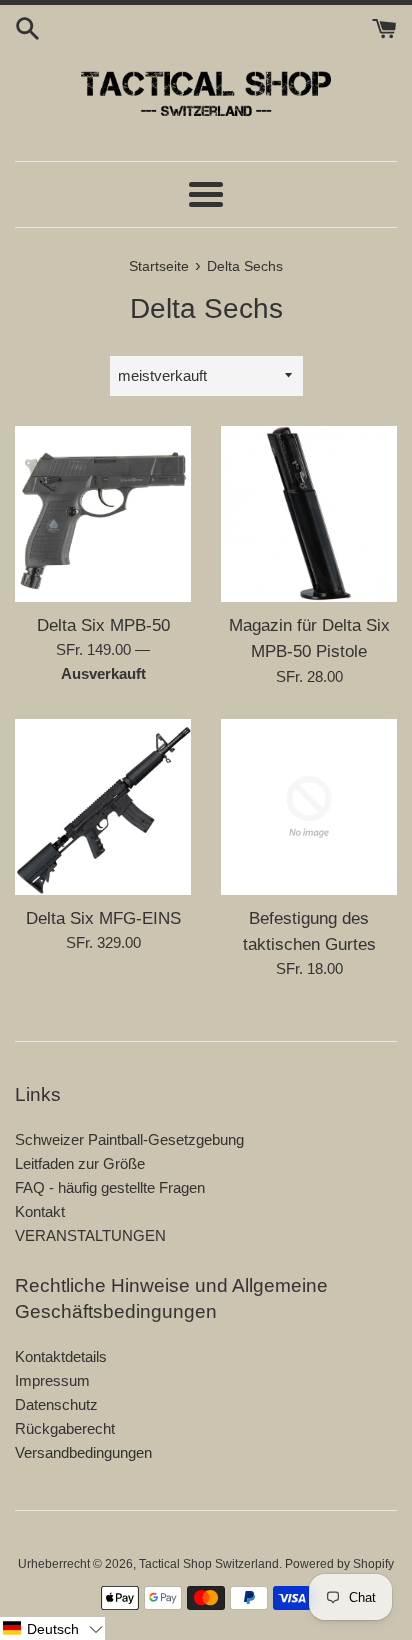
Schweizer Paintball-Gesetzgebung (129, 1139)
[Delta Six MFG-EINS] (103, 807)
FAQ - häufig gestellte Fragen (110, 1187)
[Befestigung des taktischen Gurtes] (309, 807)
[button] (52, 1628)
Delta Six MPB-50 (103, 625)
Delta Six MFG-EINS (103, 918)
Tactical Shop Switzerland (209, 1564)
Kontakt (40, 1211)
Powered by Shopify (339, 1564)
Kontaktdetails (61, 1356)
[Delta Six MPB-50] (103, 514)
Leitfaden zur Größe (80, 1163)
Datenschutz (56, 1404)
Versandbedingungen (83, 1452)
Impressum (52, 1380)
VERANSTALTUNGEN (90, 1235)
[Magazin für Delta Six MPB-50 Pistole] (309, 514)
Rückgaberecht (65, 1428)
